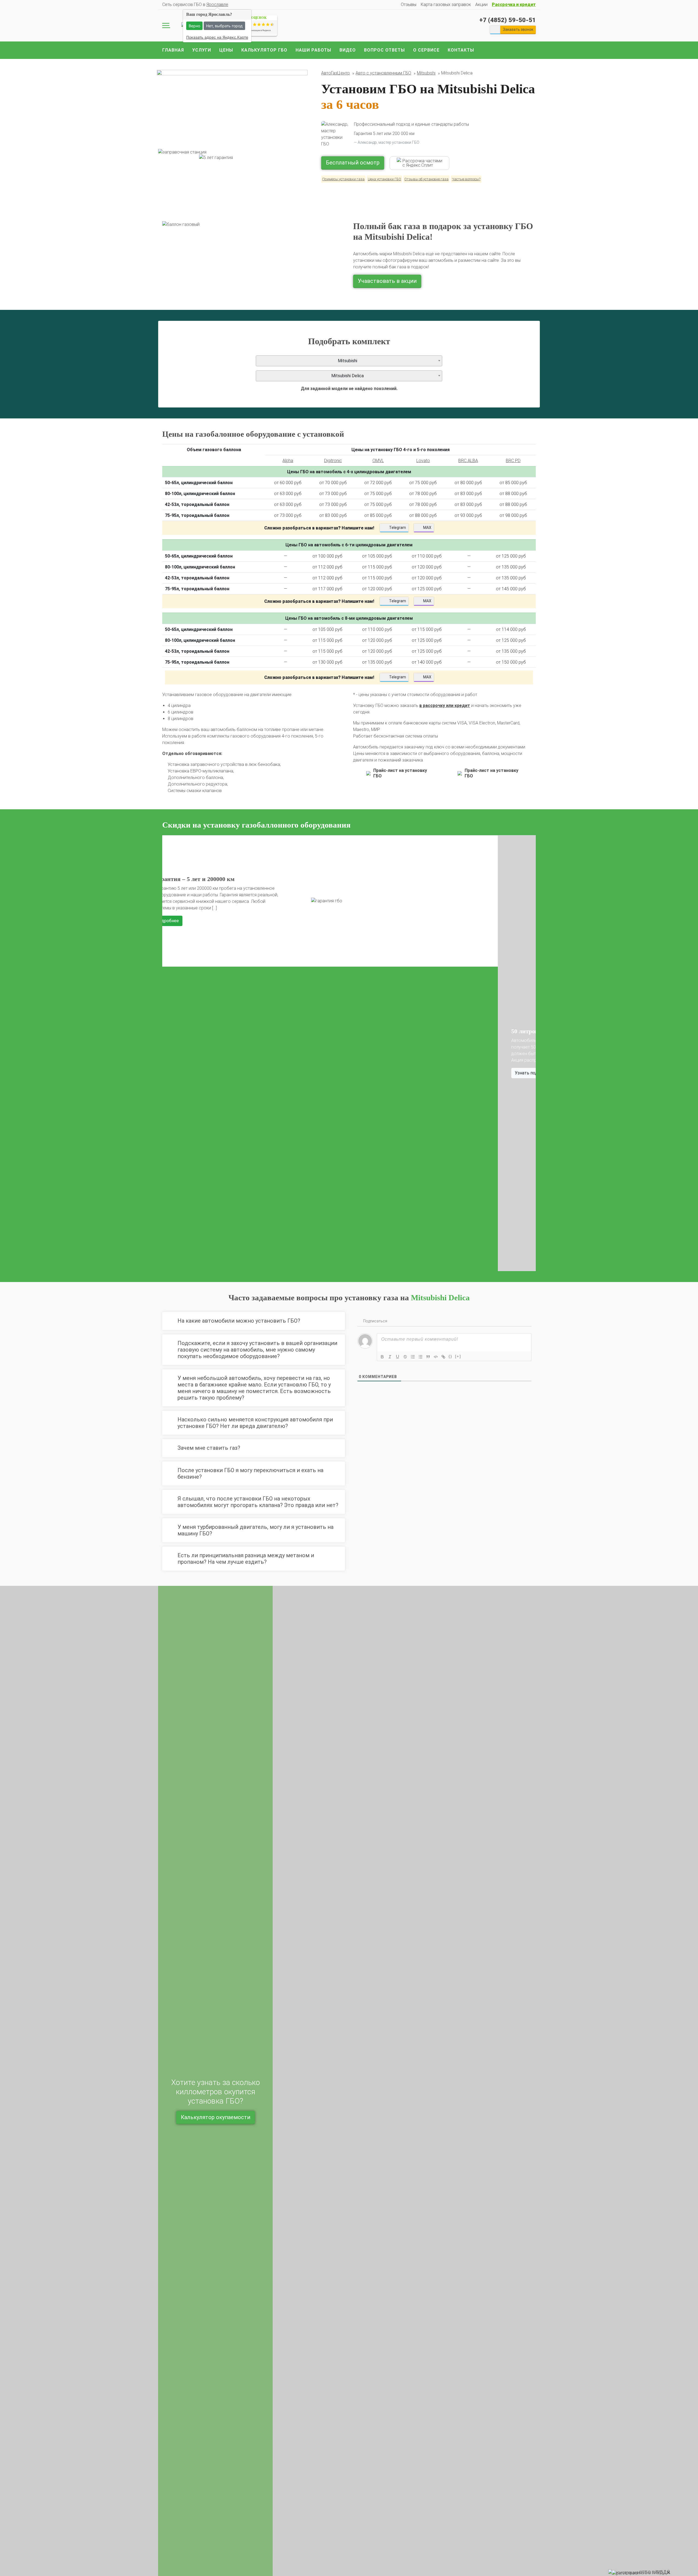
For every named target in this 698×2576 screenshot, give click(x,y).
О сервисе (426, 50)
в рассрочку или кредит (445, 706)
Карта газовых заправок (446, 5)
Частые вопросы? (466, 179)
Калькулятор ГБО (264, 50)
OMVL (378, 461)
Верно (194, 26)
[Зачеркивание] (405, 1357)
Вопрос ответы (384, 50)
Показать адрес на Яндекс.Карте (217, 37)
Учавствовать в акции (387, 281)
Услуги (202, 50)
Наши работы (313, 50)
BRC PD (513, 461)
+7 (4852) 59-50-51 (508, 20)
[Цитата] (428, 1357)
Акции (481, 5)
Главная (173, 50)
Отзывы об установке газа (426, 179)
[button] (169, 1053)
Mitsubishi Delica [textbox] (348, 376)
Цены (226, 50)
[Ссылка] (443, 1357)
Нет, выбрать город (224, 26)
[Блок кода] (436, 1357)
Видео (348, 50)
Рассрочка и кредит (514, 5)
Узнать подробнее (198, 1073)
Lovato (423, 461)
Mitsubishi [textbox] (348, 361)
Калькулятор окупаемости (216, 2117)
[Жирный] (382, 1357)
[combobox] (349, 361)
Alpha (288, 461)
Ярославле (217, 5)
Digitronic (333, 461)
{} (450, 1356)
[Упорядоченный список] (413, 1357)
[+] (458, 1356)
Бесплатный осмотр (353, 163)
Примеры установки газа (343, 179)
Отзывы (409, 5)
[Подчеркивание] (398, 1357)
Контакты (461, 50)
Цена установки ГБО (384, 179)
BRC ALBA (468, 461)
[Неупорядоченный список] (420, 1357)
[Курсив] (390, 1357)
